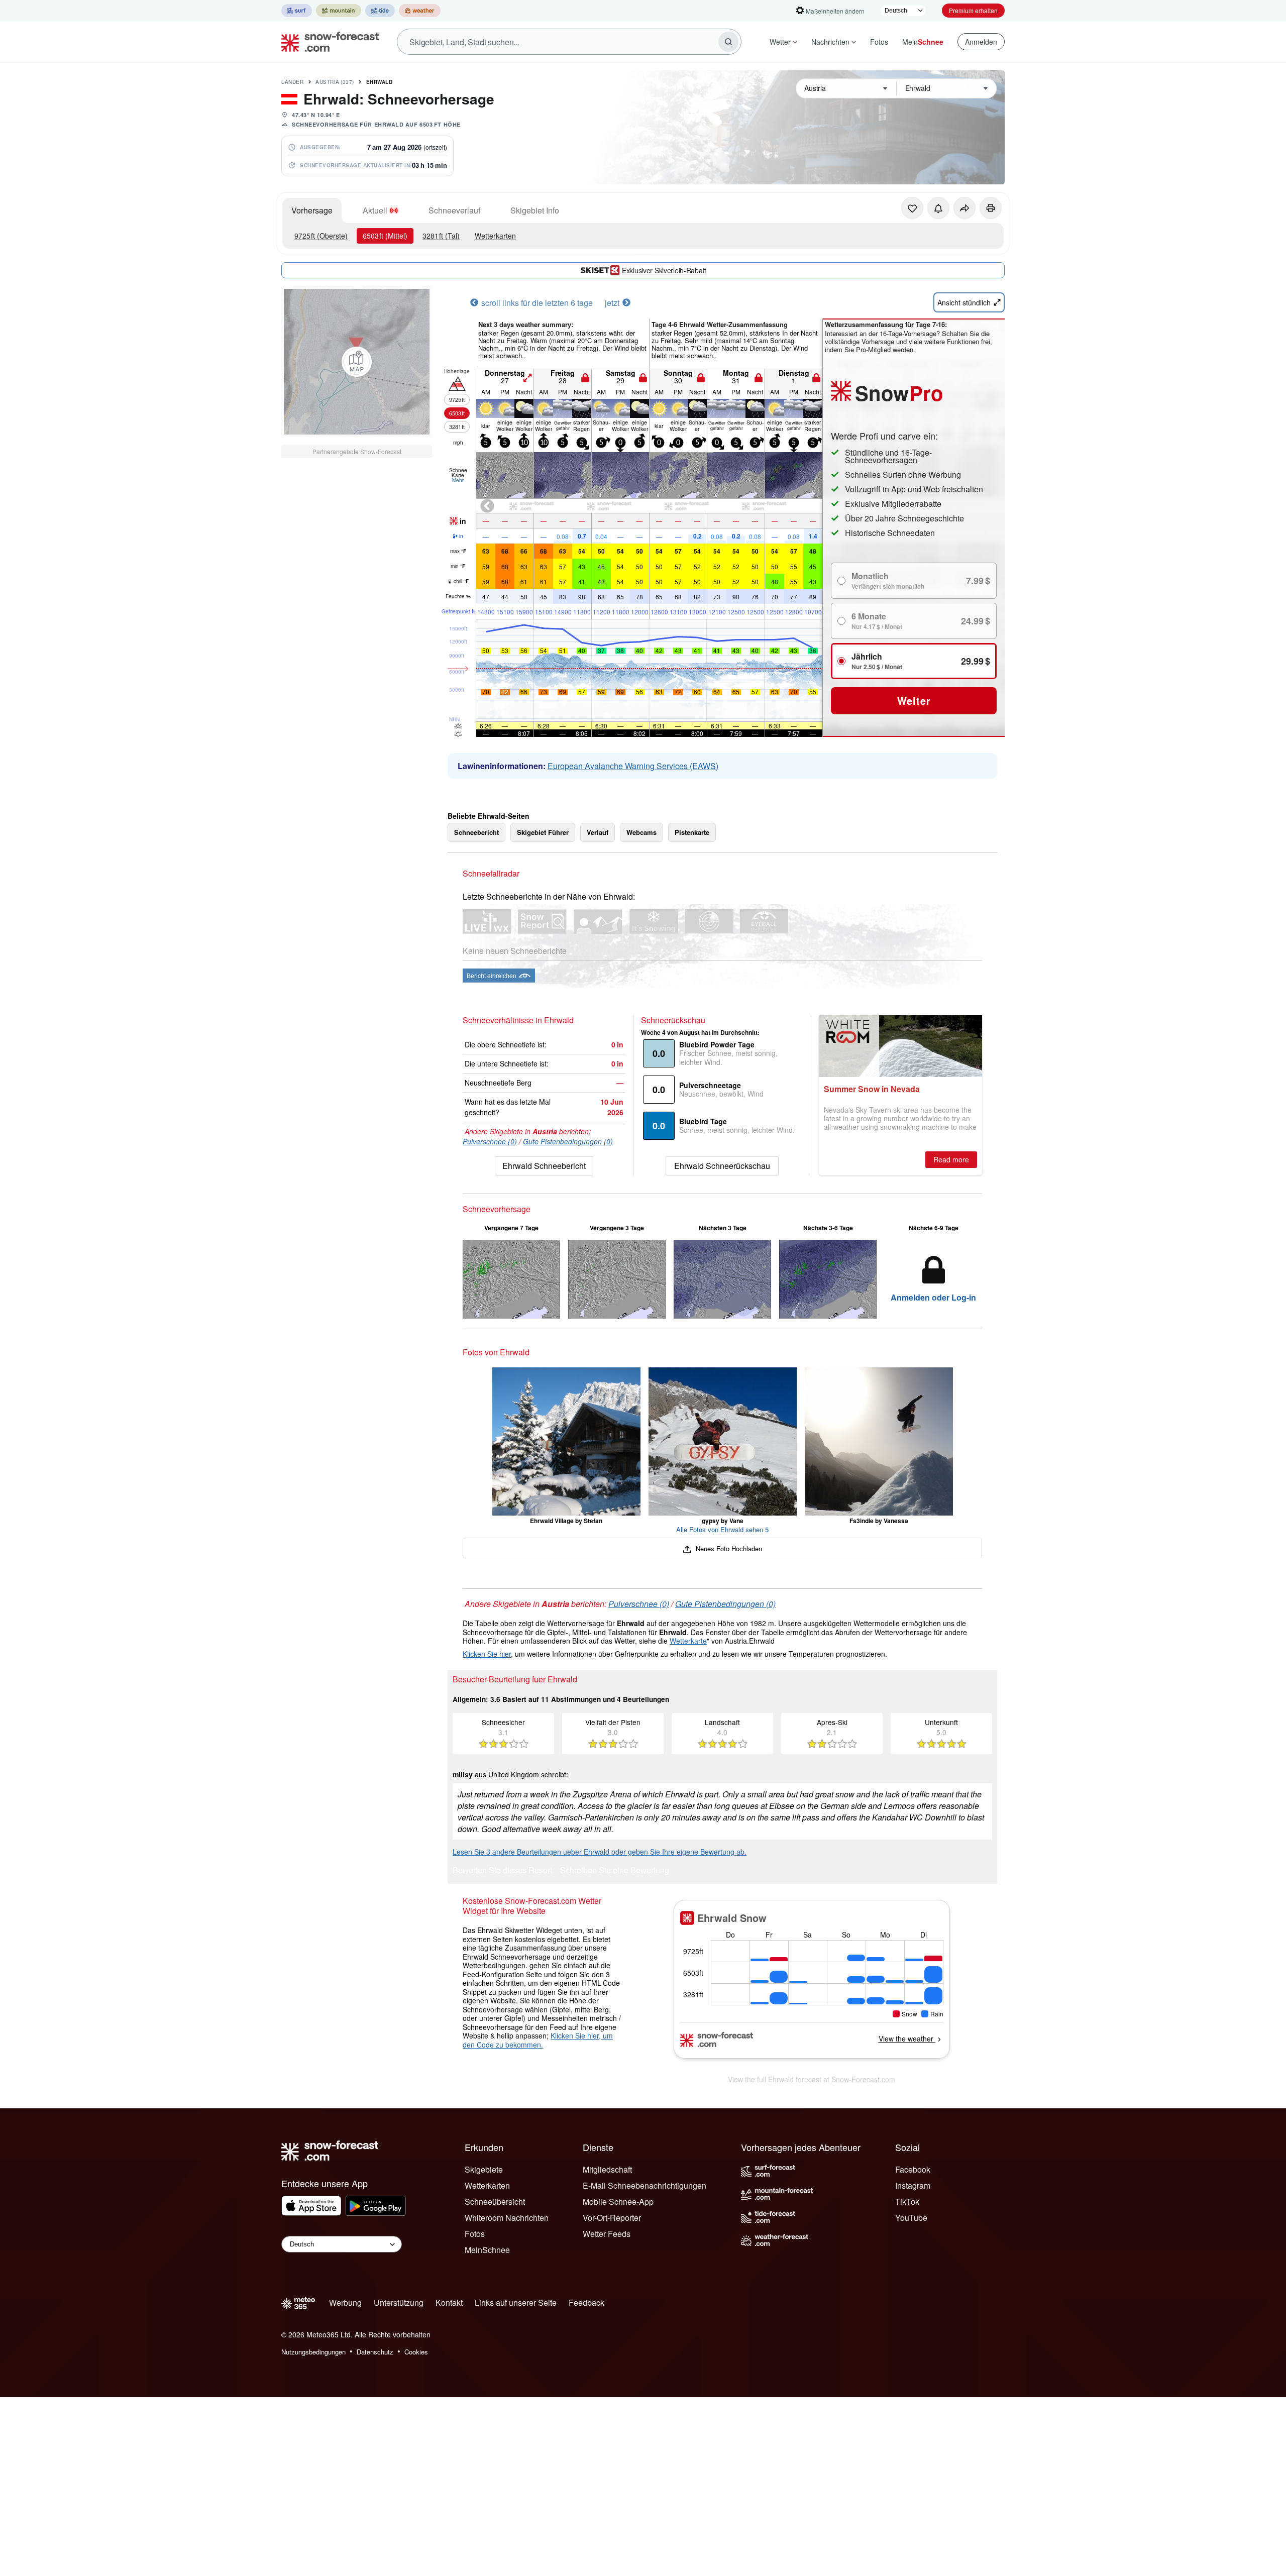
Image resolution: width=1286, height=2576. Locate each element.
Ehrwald (380, 82)
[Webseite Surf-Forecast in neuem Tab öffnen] (297, 11)
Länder (292, 82)
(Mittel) (385, 236)
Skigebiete (484, 2169)
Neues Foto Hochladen (728, 1548)
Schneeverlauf (454, 210)
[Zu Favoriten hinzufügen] (912, 208)
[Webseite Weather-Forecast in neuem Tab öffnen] (420, 11)
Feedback (586, 2302)
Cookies (416, 2352)
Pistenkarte (692, 832)
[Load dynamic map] (357, 362)
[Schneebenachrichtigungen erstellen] (938, 208)
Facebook (913, 2169)
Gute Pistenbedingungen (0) (568, 1141)
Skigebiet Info (535, 210)
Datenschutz (375, 2352)
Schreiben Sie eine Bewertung (615, 1871)
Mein (923, 42)
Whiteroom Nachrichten (507, 2218)
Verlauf (598, 832)
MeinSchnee (487, 2250)
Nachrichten (830, 42)
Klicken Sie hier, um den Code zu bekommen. (538, 2040)
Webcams (641, 832)
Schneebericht (476, 832)
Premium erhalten (973, 10)
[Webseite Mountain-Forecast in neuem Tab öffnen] (339, 11)
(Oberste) (321, 236)
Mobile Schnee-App (618, 2202)
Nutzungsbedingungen (313, 2352)
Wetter (780, 42)
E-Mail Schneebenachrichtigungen (645, 2185)
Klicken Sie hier (487, 1654)
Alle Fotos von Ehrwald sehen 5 (722, 1529)
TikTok (907, 2202)
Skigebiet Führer (543, 832)
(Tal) (441, 236)
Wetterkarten (495, 236)
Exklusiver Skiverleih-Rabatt (664, 270)
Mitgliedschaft (607, 2169)
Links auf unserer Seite (516, 2302)
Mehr (458, 480)
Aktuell (375, 210)
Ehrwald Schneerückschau (722, 1166)
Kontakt (449, 2302)
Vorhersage (312, 210)
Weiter (914, 701)
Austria (335, 82)
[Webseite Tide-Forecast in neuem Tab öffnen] (380, 11)
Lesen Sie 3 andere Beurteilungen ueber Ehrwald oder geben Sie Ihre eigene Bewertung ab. (600, 1852)
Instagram (913, 2185)
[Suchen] (728, 42)
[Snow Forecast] (327, 42)
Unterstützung (399, 2302)
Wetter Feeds (607, 2234)
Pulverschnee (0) (490, 1141)
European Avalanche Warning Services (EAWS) (633, 766)
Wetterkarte (688, 1641)
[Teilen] (964, 208)
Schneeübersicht (495, 2202)
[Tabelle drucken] (991, 208)
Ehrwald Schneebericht (544, 1166)
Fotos (879, 42)
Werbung (345, 2302)
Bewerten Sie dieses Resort (502, 1871)
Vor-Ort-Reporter (612, 2218)
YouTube (911, 2218)
